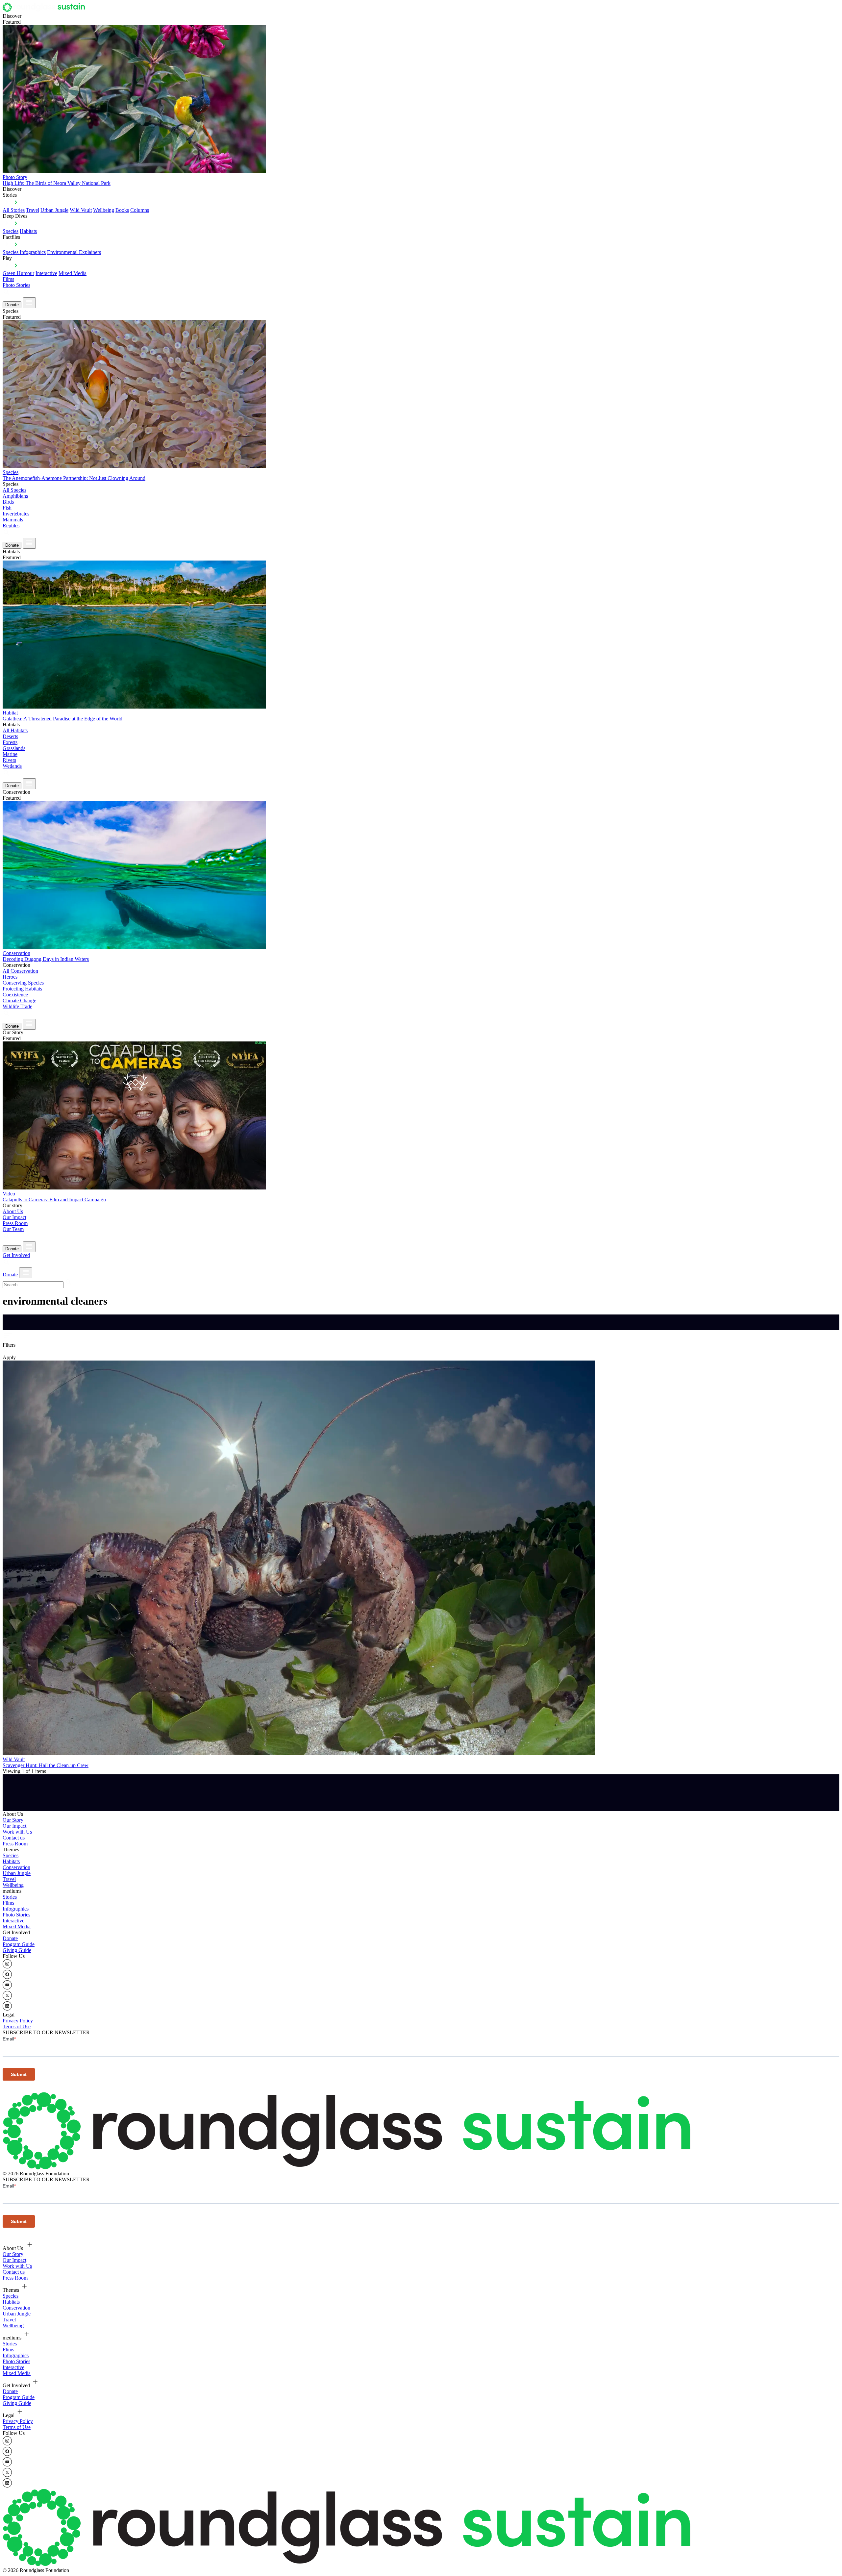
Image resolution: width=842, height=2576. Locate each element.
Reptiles (11, 525)
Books (122, 210)
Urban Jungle (54, 210)
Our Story (13, 1820)
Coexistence (15, 995)
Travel (33, 210)
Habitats (28, 231)
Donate (12, 305)
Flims (8, 1903)
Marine (10, 754)
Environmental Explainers (74, 252)
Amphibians (15, 496)
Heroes (10, 977)
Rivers (9, 760)
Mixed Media (73, 273)
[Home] (46, 10)
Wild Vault (81, 210)
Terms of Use (17, 2026)
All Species (14, 490)
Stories (10, 1897)
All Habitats (15, 730)
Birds (8, 502)
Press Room (15, 1223)
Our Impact (14, 1217)
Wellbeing (104, 210)
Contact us (14, 1838)
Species (11, 231)
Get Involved (16, 1255)
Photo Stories (16, 285)
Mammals (13, 520)
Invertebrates (16, 514)
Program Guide (19, 1944)
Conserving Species (23, 983)
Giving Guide (17, 1950)
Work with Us (17, 1832)
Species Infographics (24, 252)
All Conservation (20, 971)
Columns (140, 210)
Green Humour (18, 273)
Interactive (46, 273)
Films (8, 279)
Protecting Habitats (22, 989)
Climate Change (19, 1000)
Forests (10, 742)
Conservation (16, 1867)
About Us (13, 1211)
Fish (7, 508)
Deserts (10, 736)
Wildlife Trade (17, 1006)
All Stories (14, 210)
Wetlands (12, 766)
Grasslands (14, 748)
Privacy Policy (18, 2021)
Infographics (16, 1909)
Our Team (13, 1229)
